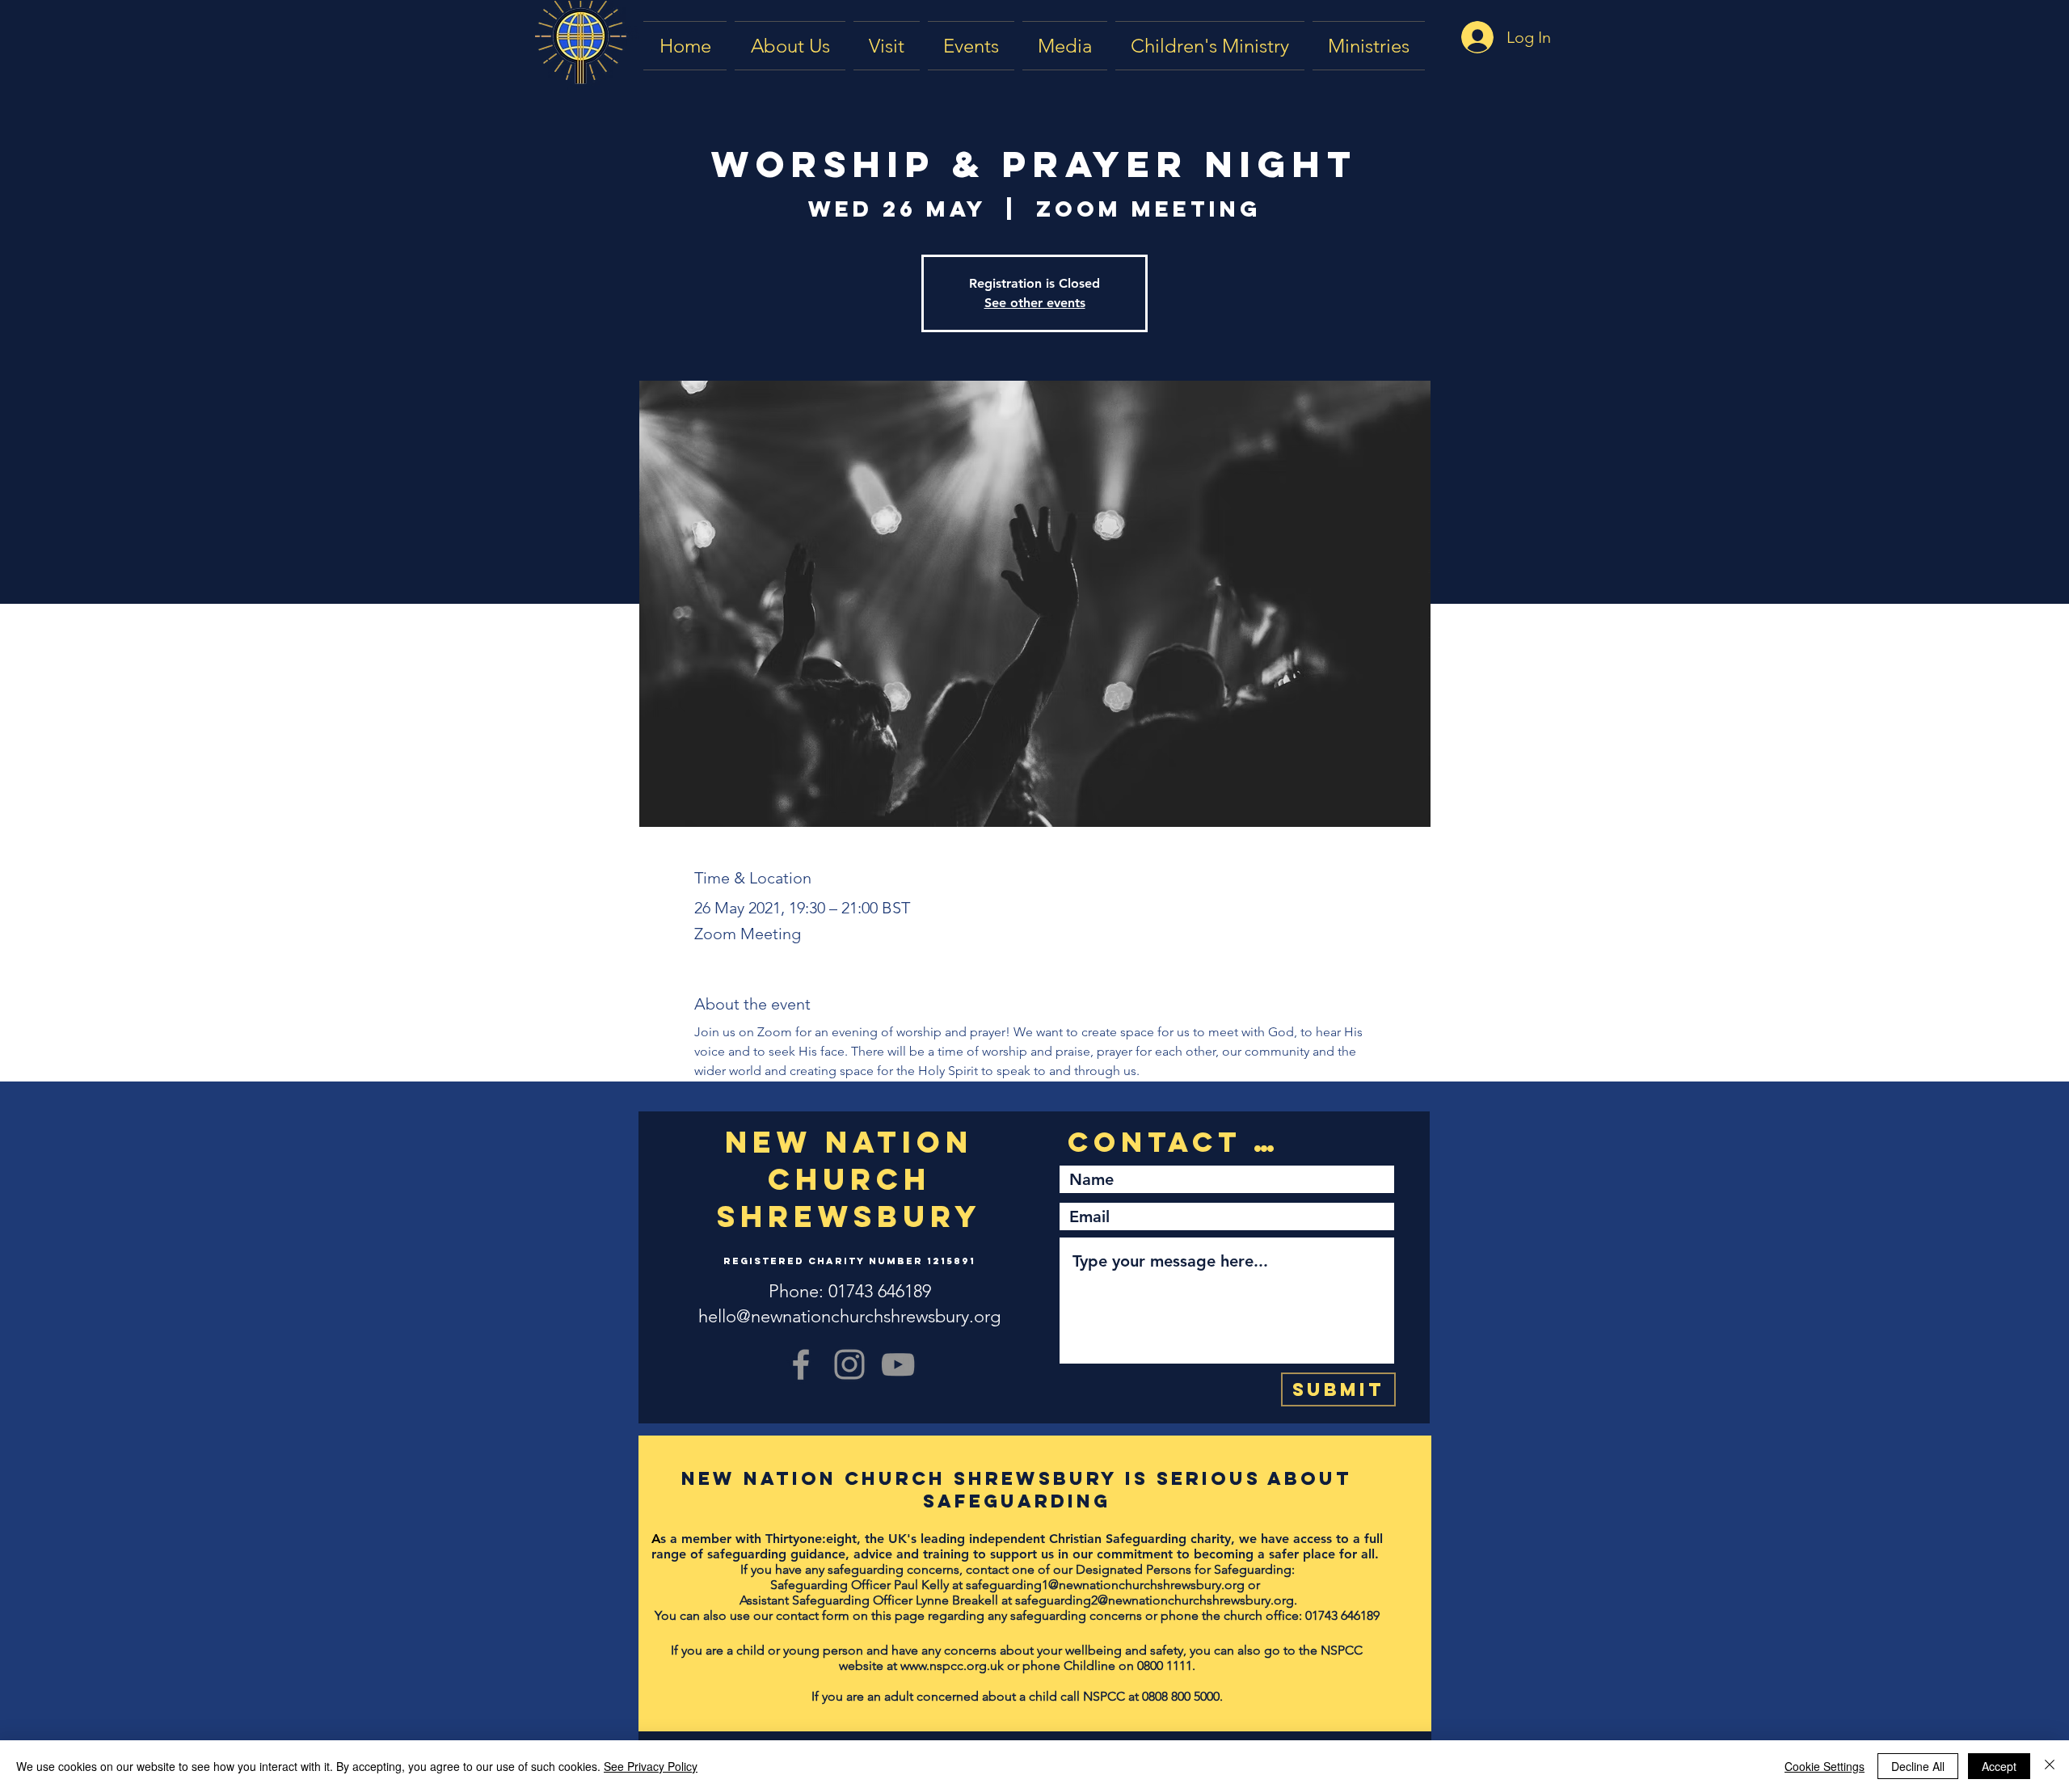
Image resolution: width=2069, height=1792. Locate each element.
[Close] (2050, 1766)
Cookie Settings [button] (1825, 1766)
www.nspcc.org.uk (952, 1666)
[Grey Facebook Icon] (801, 1364)
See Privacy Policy (651, 1766)
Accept (1999, 1766)
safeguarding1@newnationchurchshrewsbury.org (1105, 1585)
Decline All (1918, 1766)
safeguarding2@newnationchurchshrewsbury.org (1155, 1600)
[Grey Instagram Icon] (849, 1364)
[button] (1065, 46)
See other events (1035, 303)
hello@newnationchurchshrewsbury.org (849, 1316)
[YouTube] (898, 1364)
